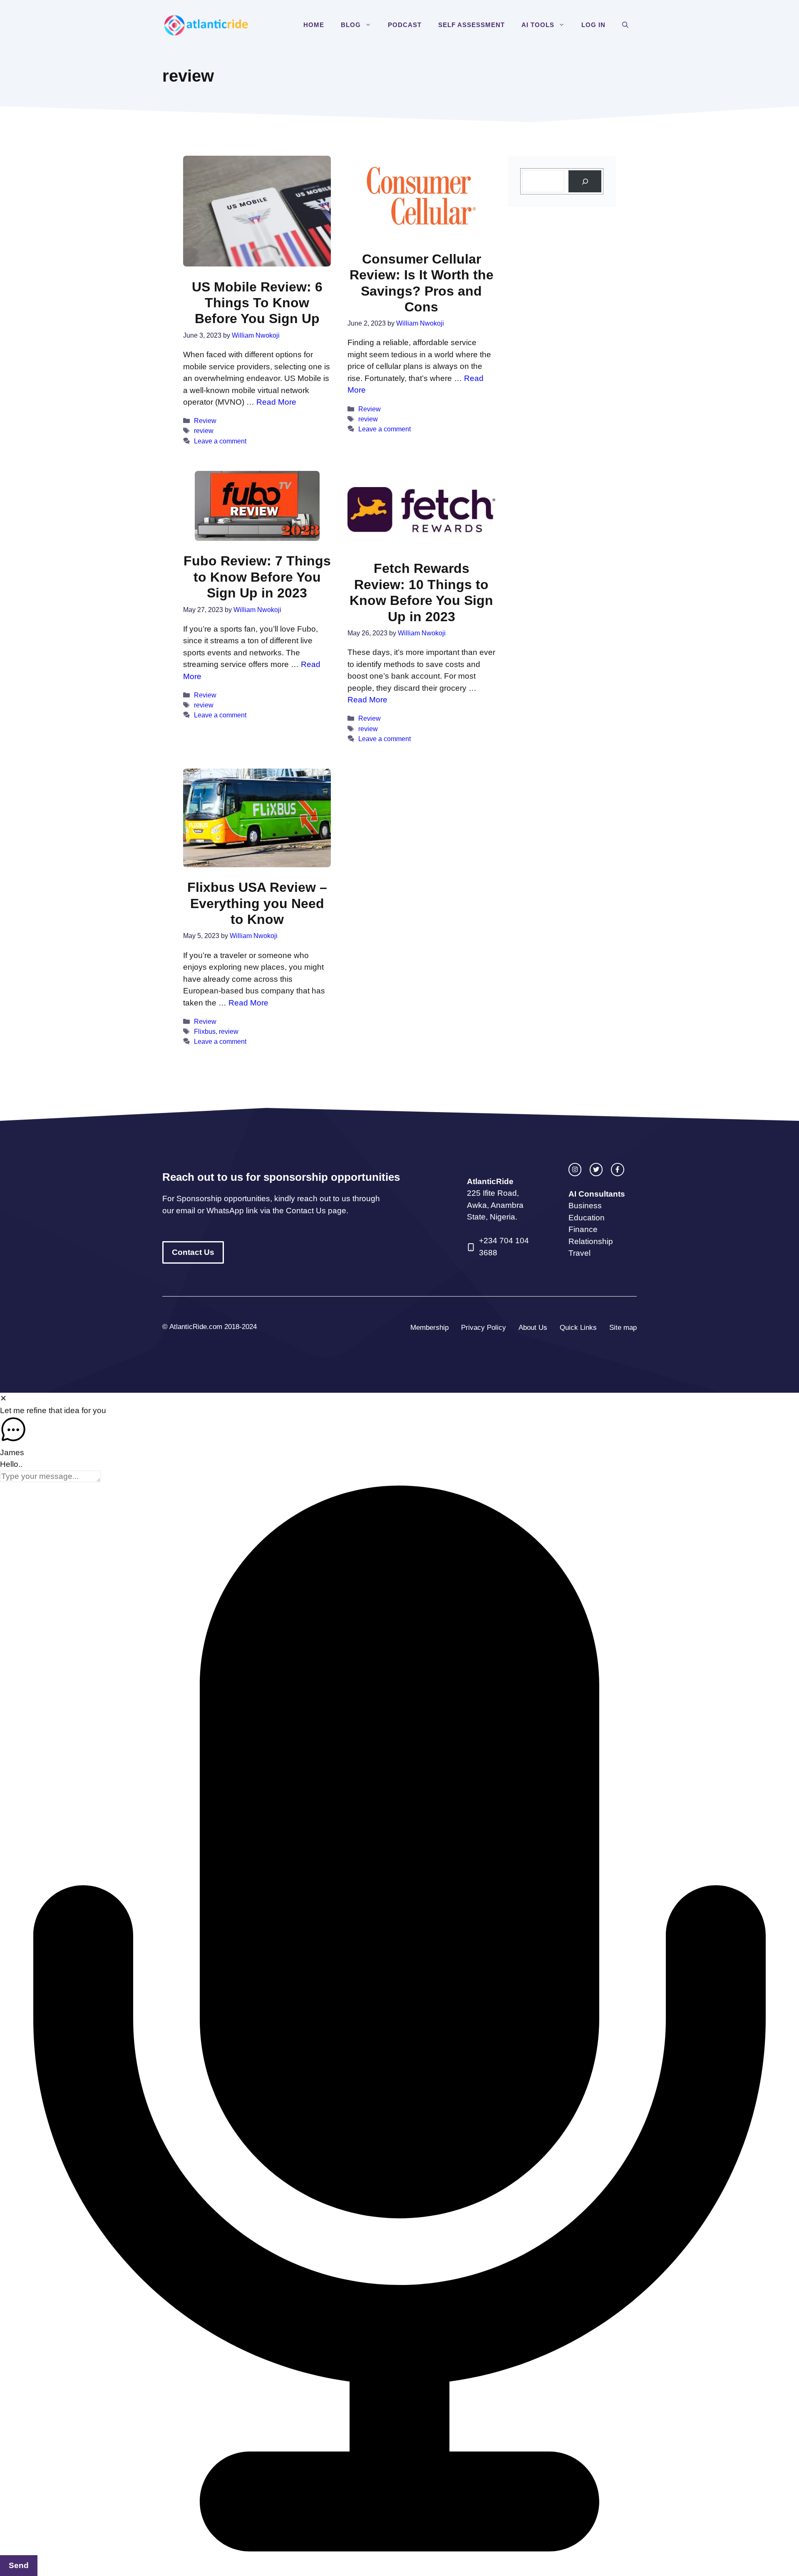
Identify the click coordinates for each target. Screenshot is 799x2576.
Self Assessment (471, 25)
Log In (593, 25)
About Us (533, 1328)
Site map (623, 1328)
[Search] (585, 181)
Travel (579, 1253)
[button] (370, 25)
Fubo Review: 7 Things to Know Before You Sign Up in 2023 (257, 577)
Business (585, 1206)
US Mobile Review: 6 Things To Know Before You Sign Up (257, 303)
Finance (583, 1229)
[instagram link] (575, 1169)
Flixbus (205, 1031)
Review (205, 421)
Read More (276, 402)
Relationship (591, 1241)
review (204, 431)
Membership (429, 1328)
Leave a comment (220, 441)
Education (587, 1218)
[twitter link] (596, 1169)
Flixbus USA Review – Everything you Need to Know (257, 903)
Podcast (405, 25)
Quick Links (578, 1328)
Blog (351, 25)
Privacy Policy (484, 1328)
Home (314, 25)
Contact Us (193, 1252)
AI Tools (538, 25)
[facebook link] (617, 1169)
